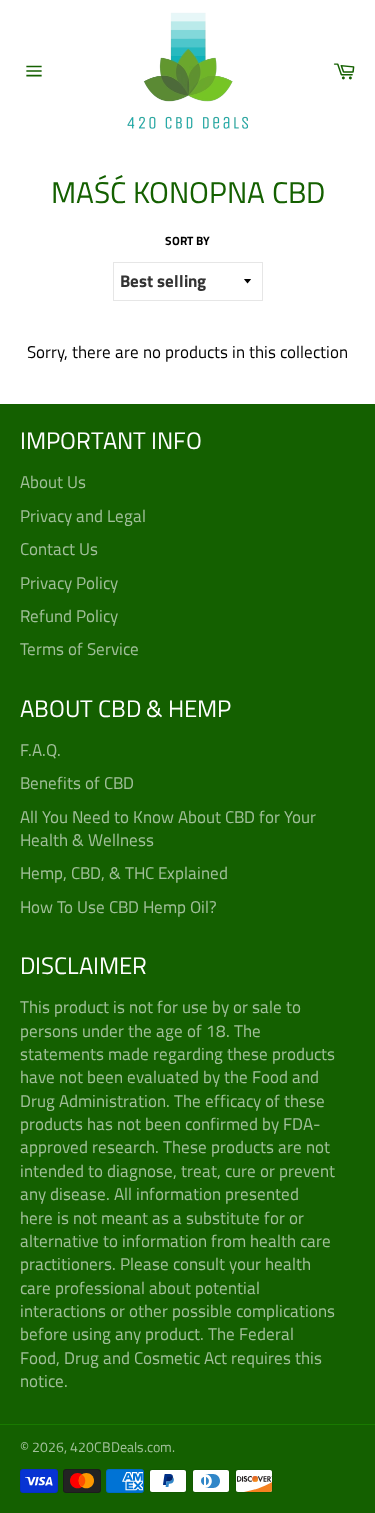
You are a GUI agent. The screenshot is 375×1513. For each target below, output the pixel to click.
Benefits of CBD (77, 783)
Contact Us (59, 549)
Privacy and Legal (83, 516)
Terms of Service (79, 649)
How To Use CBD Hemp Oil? (118, 907)
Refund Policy (69, 616)
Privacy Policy (69, 583)
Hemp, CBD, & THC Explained (124, 873)
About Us (53, 482)
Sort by (187, 241)
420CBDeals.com (121, 1447)
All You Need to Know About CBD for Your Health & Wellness (168, 828)
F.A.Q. (40, 750)
